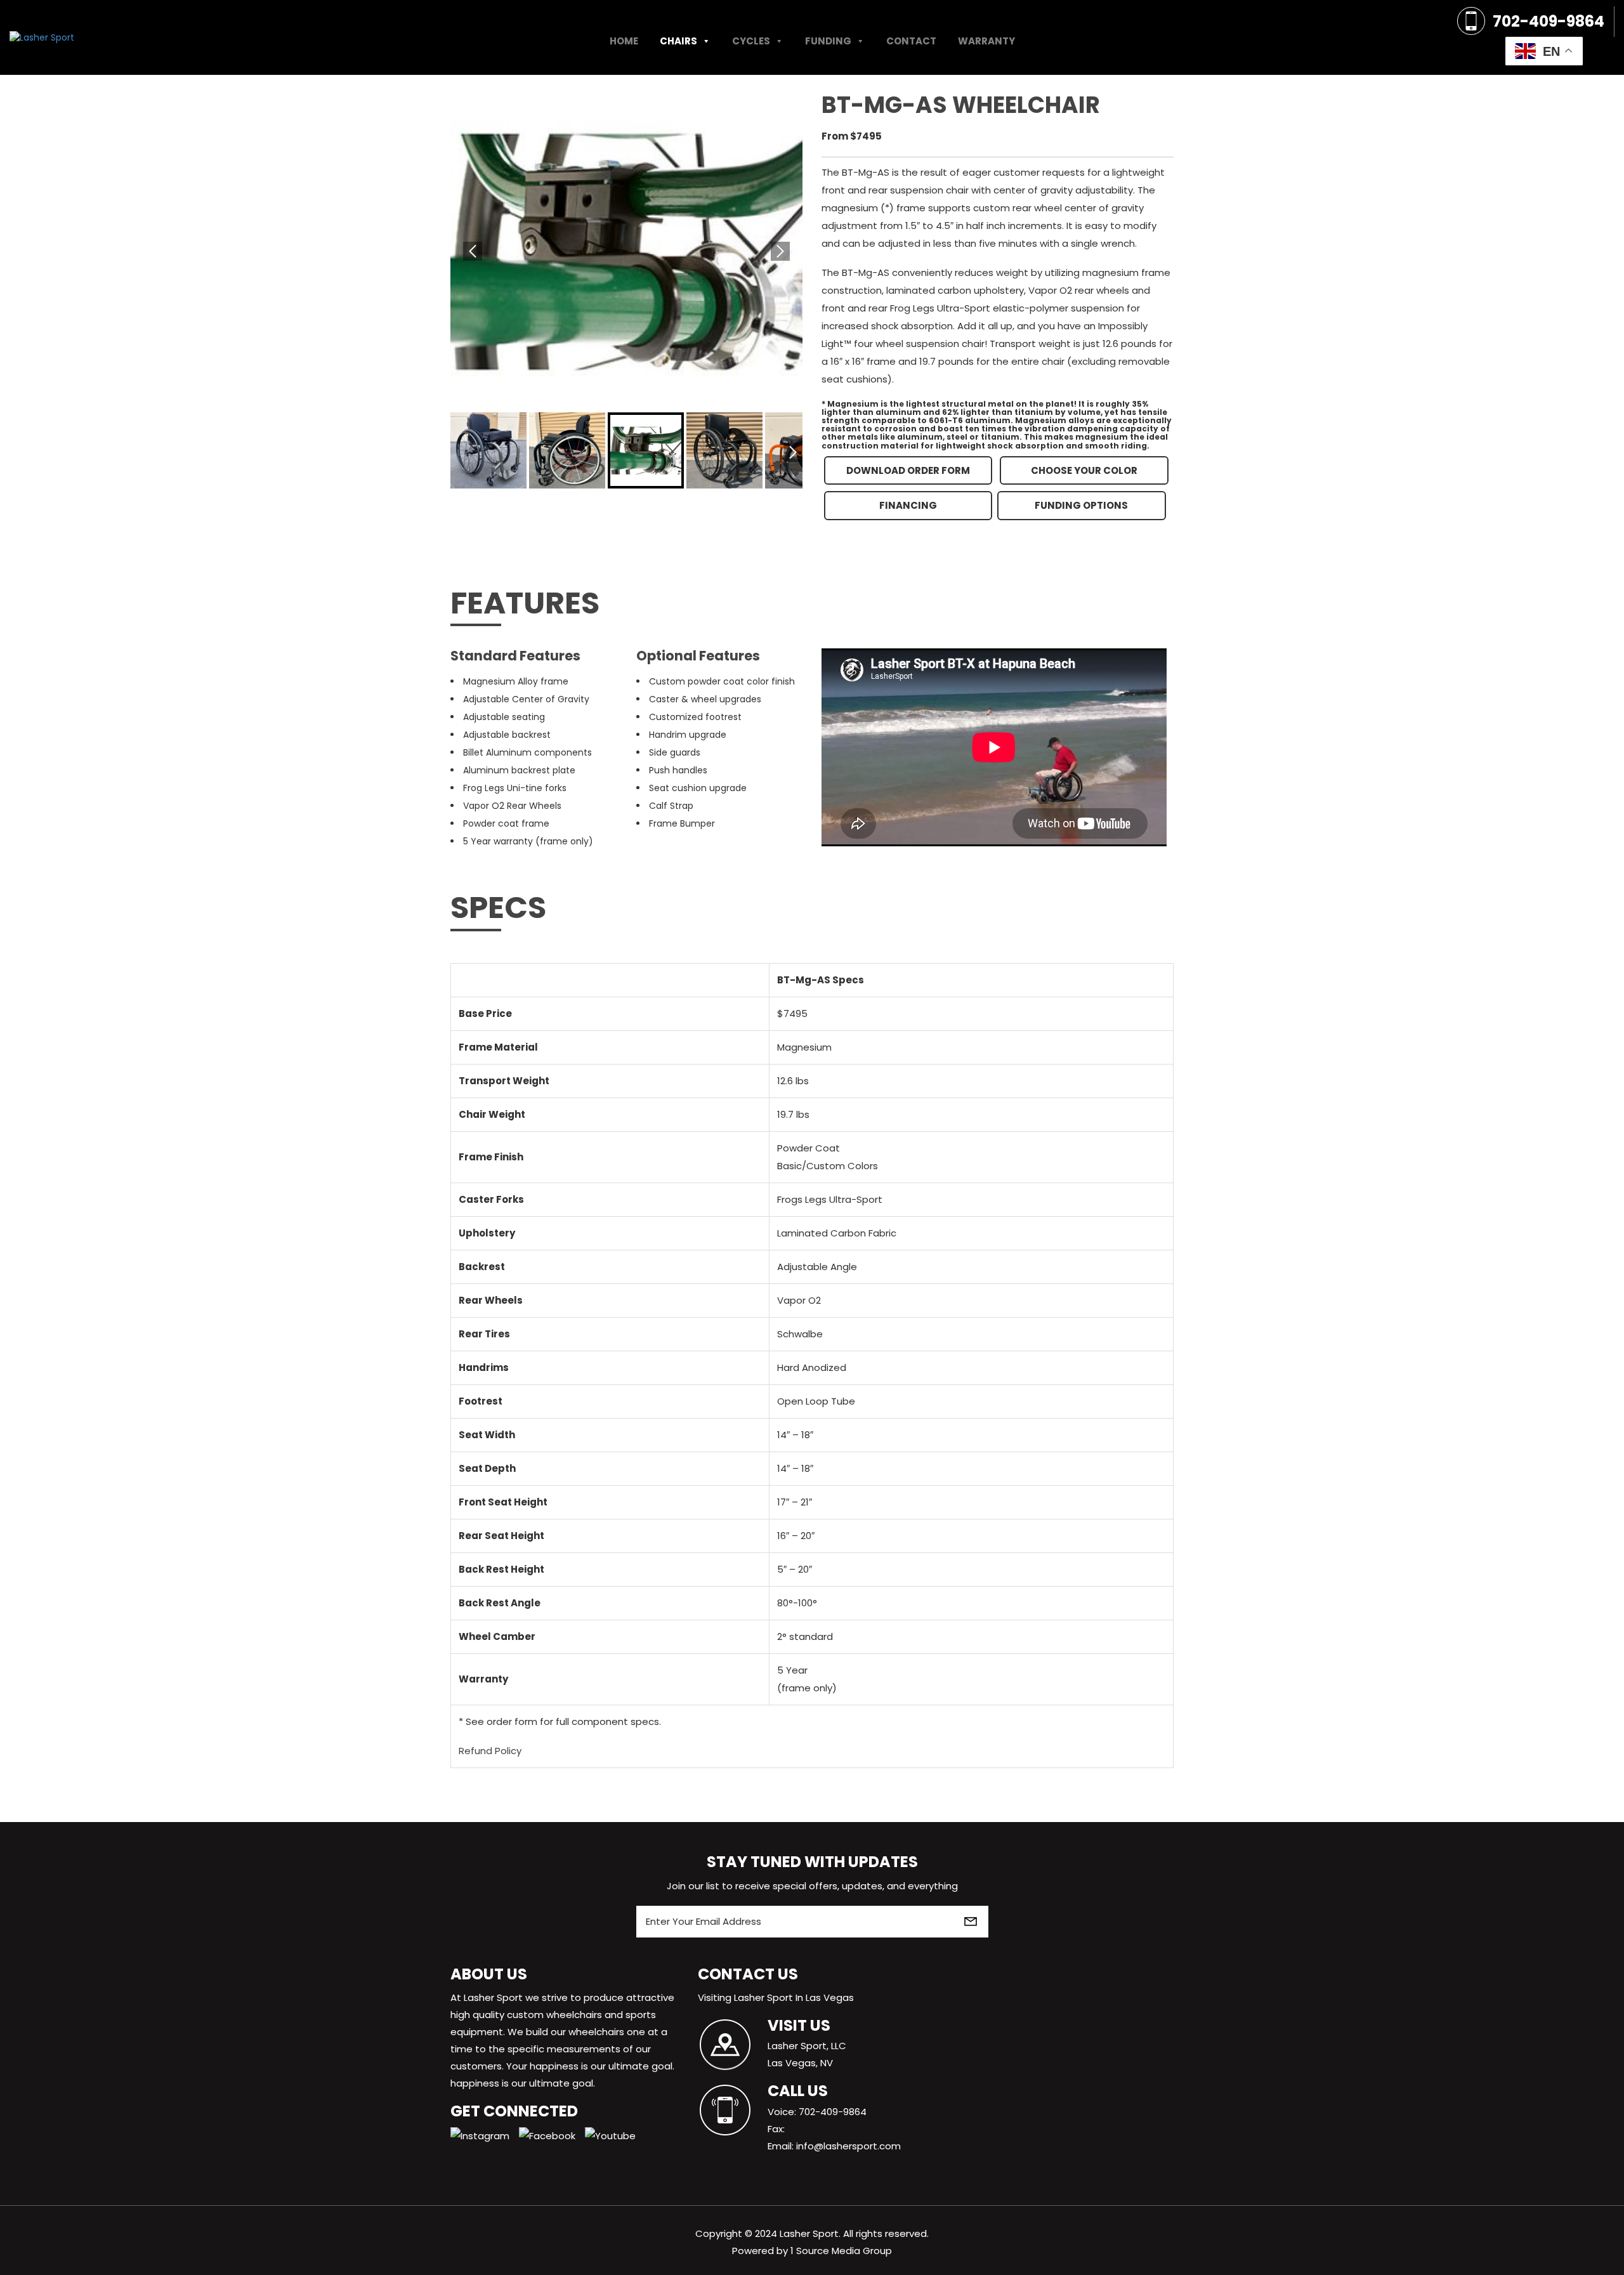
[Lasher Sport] (42, 37)
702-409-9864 (1549, 21)
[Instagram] (485, 2134)
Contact (911, 41)
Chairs (678, 41)
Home (624, 41)
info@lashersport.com (848, 2146)
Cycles (751, 41)
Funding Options (1081, 505)
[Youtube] (615, 2134)
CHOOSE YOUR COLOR (1084, 470)
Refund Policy (490, 1751)
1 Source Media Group (841, 2251)
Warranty (986, 41)
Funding (828, 41)
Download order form (908, 470)
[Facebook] (552, 2134)
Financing (908, 505)
